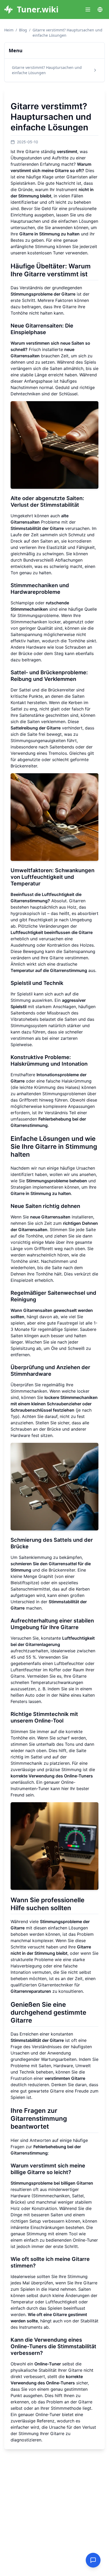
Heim (9, 30)
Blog (23, 30)
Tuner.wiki (38, 10)
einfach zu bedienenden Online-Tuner (61, 2240)
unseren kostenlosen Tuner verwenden (49, 253)
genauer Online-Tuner (39, 2414)
